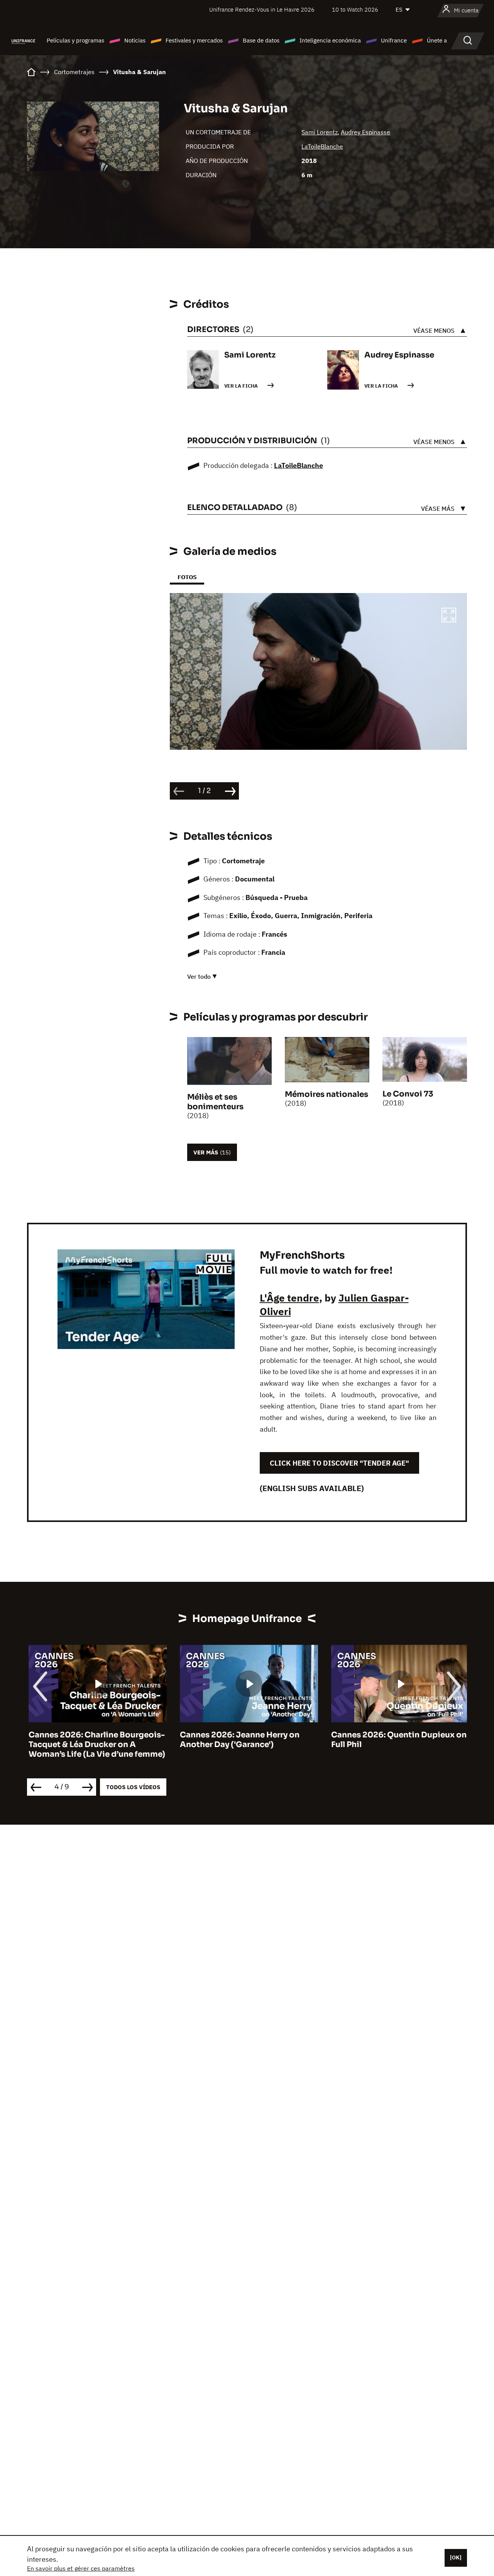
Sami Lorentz (320, 132)
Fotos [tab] (187, 577)
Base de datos (261, 40)
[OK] (456, 2557)
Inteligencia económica (330, 40)
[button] (449, 616)
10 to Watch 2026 (355, 9)
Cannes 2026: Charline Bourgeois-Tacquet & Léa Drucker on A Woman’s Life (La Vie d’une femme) (95, 1745)
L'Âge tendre (289, 1298)
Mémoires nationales (327, 1094)
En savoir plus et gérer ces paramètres (81, 2568)
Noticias (135, 40)
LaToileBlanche (322, 146)
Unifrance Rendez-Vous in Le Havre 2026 (262, 9)
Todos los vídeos (133, 1787)
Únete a (437, 40)
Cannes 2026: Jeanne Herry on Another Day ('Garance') (238, 1740)
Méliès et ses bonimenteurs (215, 1102)
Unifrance (394, 40)
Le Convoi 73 (408, 1094)
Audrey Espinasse (365, 132)
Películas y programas (75, 40)
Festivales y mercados (194, 40)
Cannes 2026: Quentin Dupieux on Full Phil (397, 1740)
